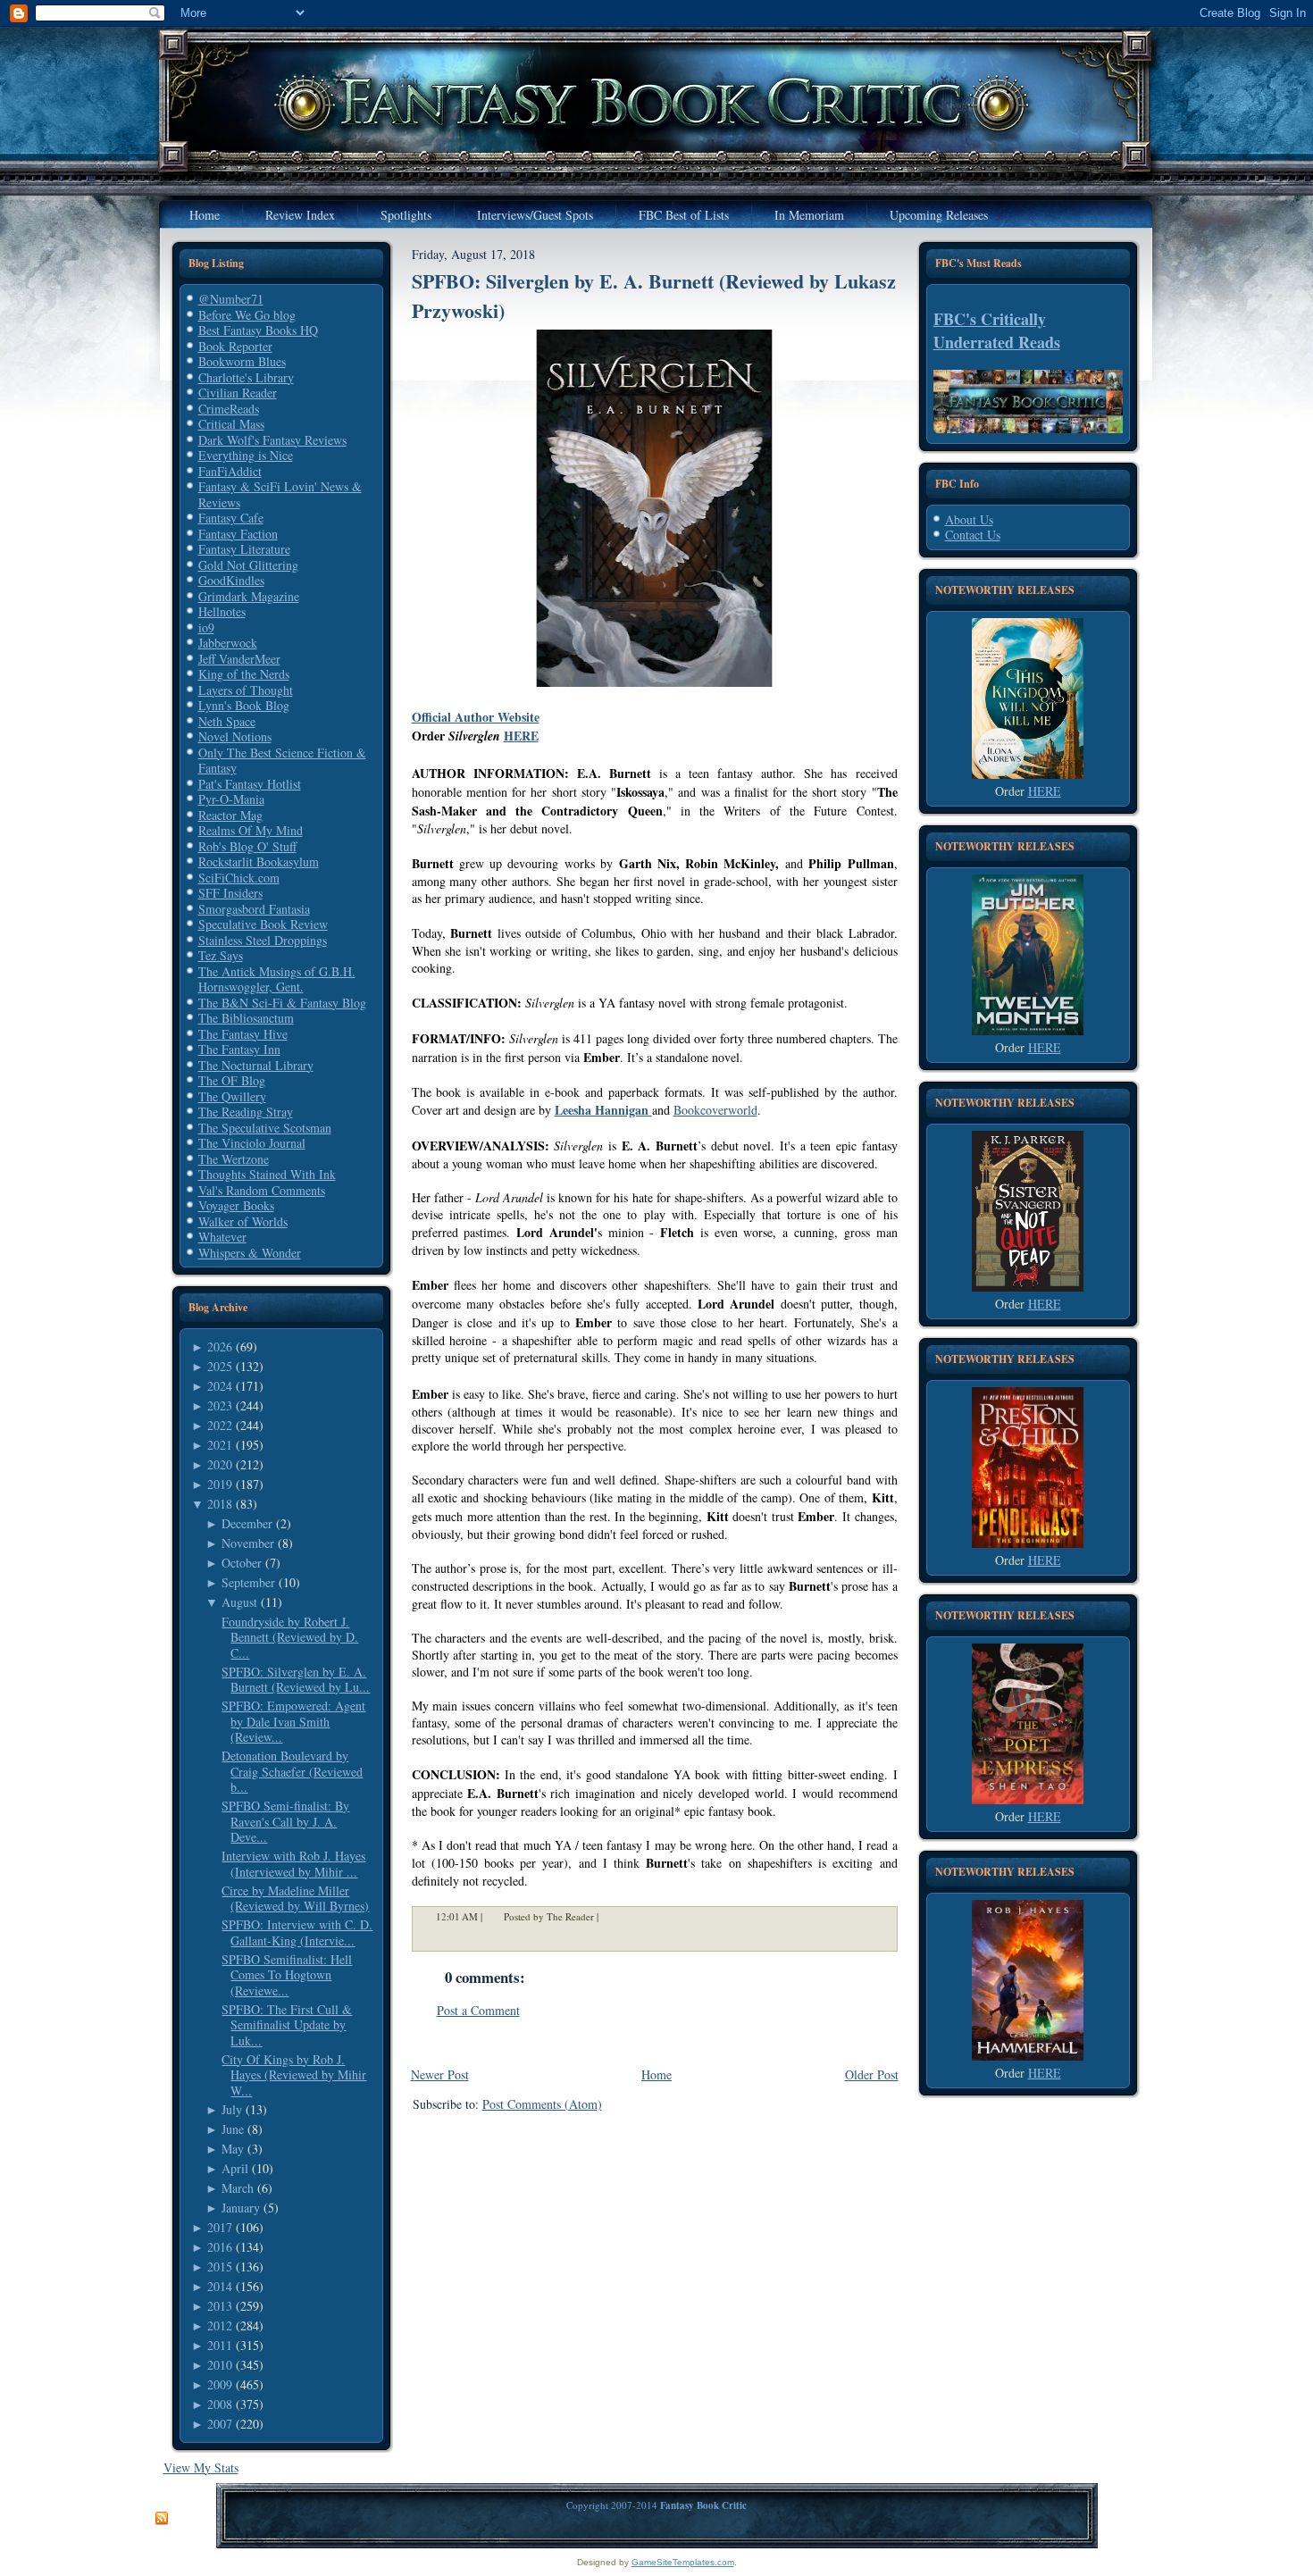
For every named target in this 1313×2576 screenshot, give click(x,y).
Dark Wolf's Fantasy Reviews (272, 440)
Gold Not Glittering (248, 565)
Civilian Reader (238, 393)
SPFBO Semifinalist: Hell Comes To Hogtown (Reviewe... (287, 1975)
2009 (220, 2384)
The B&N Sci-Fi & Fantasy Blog (282, 1003)
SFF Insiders (230, 893)
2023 (220, 1405)
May (233, 2149)
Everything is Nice (246, 455)
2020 (220, 1464)
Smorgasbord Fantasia (254, 909)
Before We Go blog (247, 315)
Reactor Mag (230, 815)
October (242, 1563)
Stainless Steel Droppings (263, 940)
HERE (521, 736)
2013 (220, 2306)
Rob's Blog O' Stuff (247, 846)
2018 (220, 1504)
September (248, 1582)
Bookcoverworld (715, 1110)
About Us (969, 519)
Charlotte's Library (246, 377)
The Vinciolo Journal (252, 1143)
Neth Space (227, 721)
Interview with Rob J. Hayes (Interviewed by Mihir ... (293, 1864)
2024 (220, 1386)
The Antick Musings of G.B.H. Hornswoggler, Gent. (277, 979)
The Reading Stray (246, 1112)
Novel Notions (235, 736)
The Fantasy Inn (239, 1049)
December (247, 1523)
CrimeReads (229, 409)
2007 (220, 2424)
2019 (220, 1484)
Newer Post (440, 2074)
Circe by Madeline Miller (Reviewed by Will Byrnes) (295, 1899)
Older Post (872, 2074)
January (241, 2208)
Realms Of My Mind (251, 830)
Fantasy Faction (238, 534)
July (232, 2109)
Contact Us (973, 535)
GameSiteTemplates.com (683, 2562)
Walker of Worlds (243, 1221)
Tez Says (221, 955)
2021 (220, 1445)
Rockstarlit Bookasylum (259, 861)
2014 (220, 2286)
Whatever (222, 1237)
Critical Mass (231, 424)
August (239, 1602)
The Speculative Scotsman (265, 1128)
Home (656, 2074)
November (248, 1543)
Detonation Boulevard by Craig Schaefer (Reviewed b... (292, 1771)
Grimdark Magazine (249, 596)
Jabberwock (228, 643)
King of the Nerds (244, 674)
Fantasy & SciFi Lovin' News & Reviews (280, 494)
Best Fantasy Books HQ (258, 330)
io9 (206, 627)
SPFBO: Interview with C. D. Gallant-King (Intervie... (297, 1932)
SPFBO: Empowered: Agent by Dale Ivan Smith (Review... (293, 1721)
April (235, 2168)
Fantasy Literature (244, 549)
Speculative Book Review (263, 924)
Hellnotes (222, 611)
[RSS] (162, 2519)
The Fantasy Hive (243, 1034)
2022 (220, 1425)
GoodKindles (231, 580)
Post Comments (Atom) (542, 2104)
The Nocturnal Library (256, 1065)
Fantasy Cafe (231, 518)
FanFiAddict (230, 471)
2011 (220, 2345)
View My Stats (201, 2467)
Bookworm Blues (242, 361)
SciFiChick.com (239, 878)
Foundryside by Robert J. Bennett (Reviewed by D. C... (290, 1637)
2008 (220, 2404)
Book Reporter (235, 346)
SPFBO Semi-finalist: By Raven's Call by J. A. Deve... (285, 1821)
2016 (220, 2247)
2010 (220, 2365)
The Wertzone (234, 1159)
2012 (220, 2325)
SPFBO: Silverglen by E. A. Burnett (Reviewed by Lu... (296, 1680)
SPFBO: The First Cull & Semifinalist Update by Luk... (287, 2025)
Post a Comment (478, 2010)
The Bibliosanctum (246, 1018)
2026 (220, 1347)
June (233, 2129)
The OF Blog (232, 1080)
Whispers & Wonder (250, 1253)
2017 (220, 2227)
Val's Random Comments (262, 1190)
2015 (220, 2267)
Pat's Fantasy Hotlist (250, 784)
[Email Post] (610, 1916)
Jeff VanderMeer (239, 659)
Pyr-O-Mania (231, 799)
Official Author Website (476, 717)
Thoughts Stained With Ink (267, 1174)
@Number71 (231, 299)
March (238, 2188)
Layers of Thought (246, 690)
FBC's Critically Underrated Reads (997, 330)
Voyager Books (236, 1205)
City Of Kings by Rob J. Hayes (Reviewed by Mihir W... (294, 2075)
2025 (220, 1366)
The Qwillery (232, 1096)
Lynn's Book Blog (244, 705)
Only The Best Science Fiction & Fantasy (282, 761)
